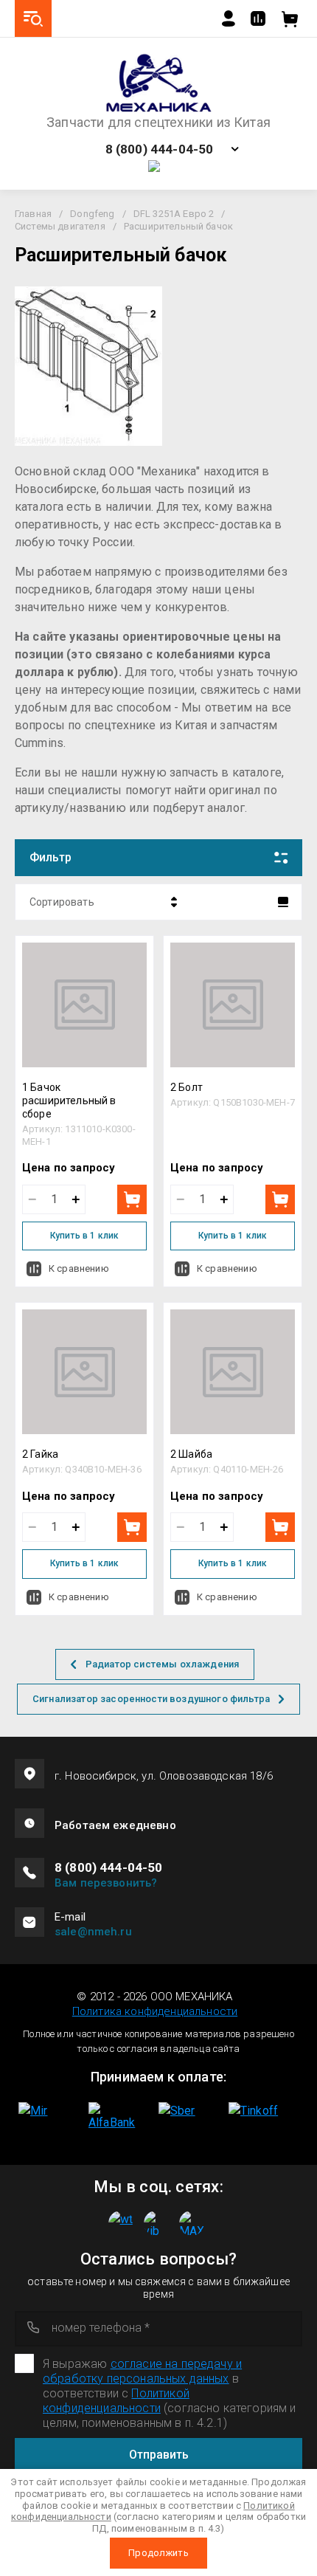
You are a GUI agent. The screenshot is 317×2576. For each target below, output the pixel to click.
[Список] (283, 902)
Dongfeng (92, 214)
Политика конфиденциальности (155, 2011)
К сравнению (79, 1268)
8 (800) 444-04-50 (160, 149)
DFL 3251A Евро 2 (174, 214)
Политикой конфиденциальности (116, 2401)
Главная (33, 214)
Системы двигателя (60, 226)
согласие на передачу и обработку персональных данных (142, 2371)
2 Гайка (40, 1454)
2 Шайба (191, 1454)
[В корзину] (132, 1199)
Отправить (159, 2455)
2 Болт (187, 1087)
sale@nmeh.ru (93, 1932)
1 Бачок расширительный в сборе (69, 1101)
